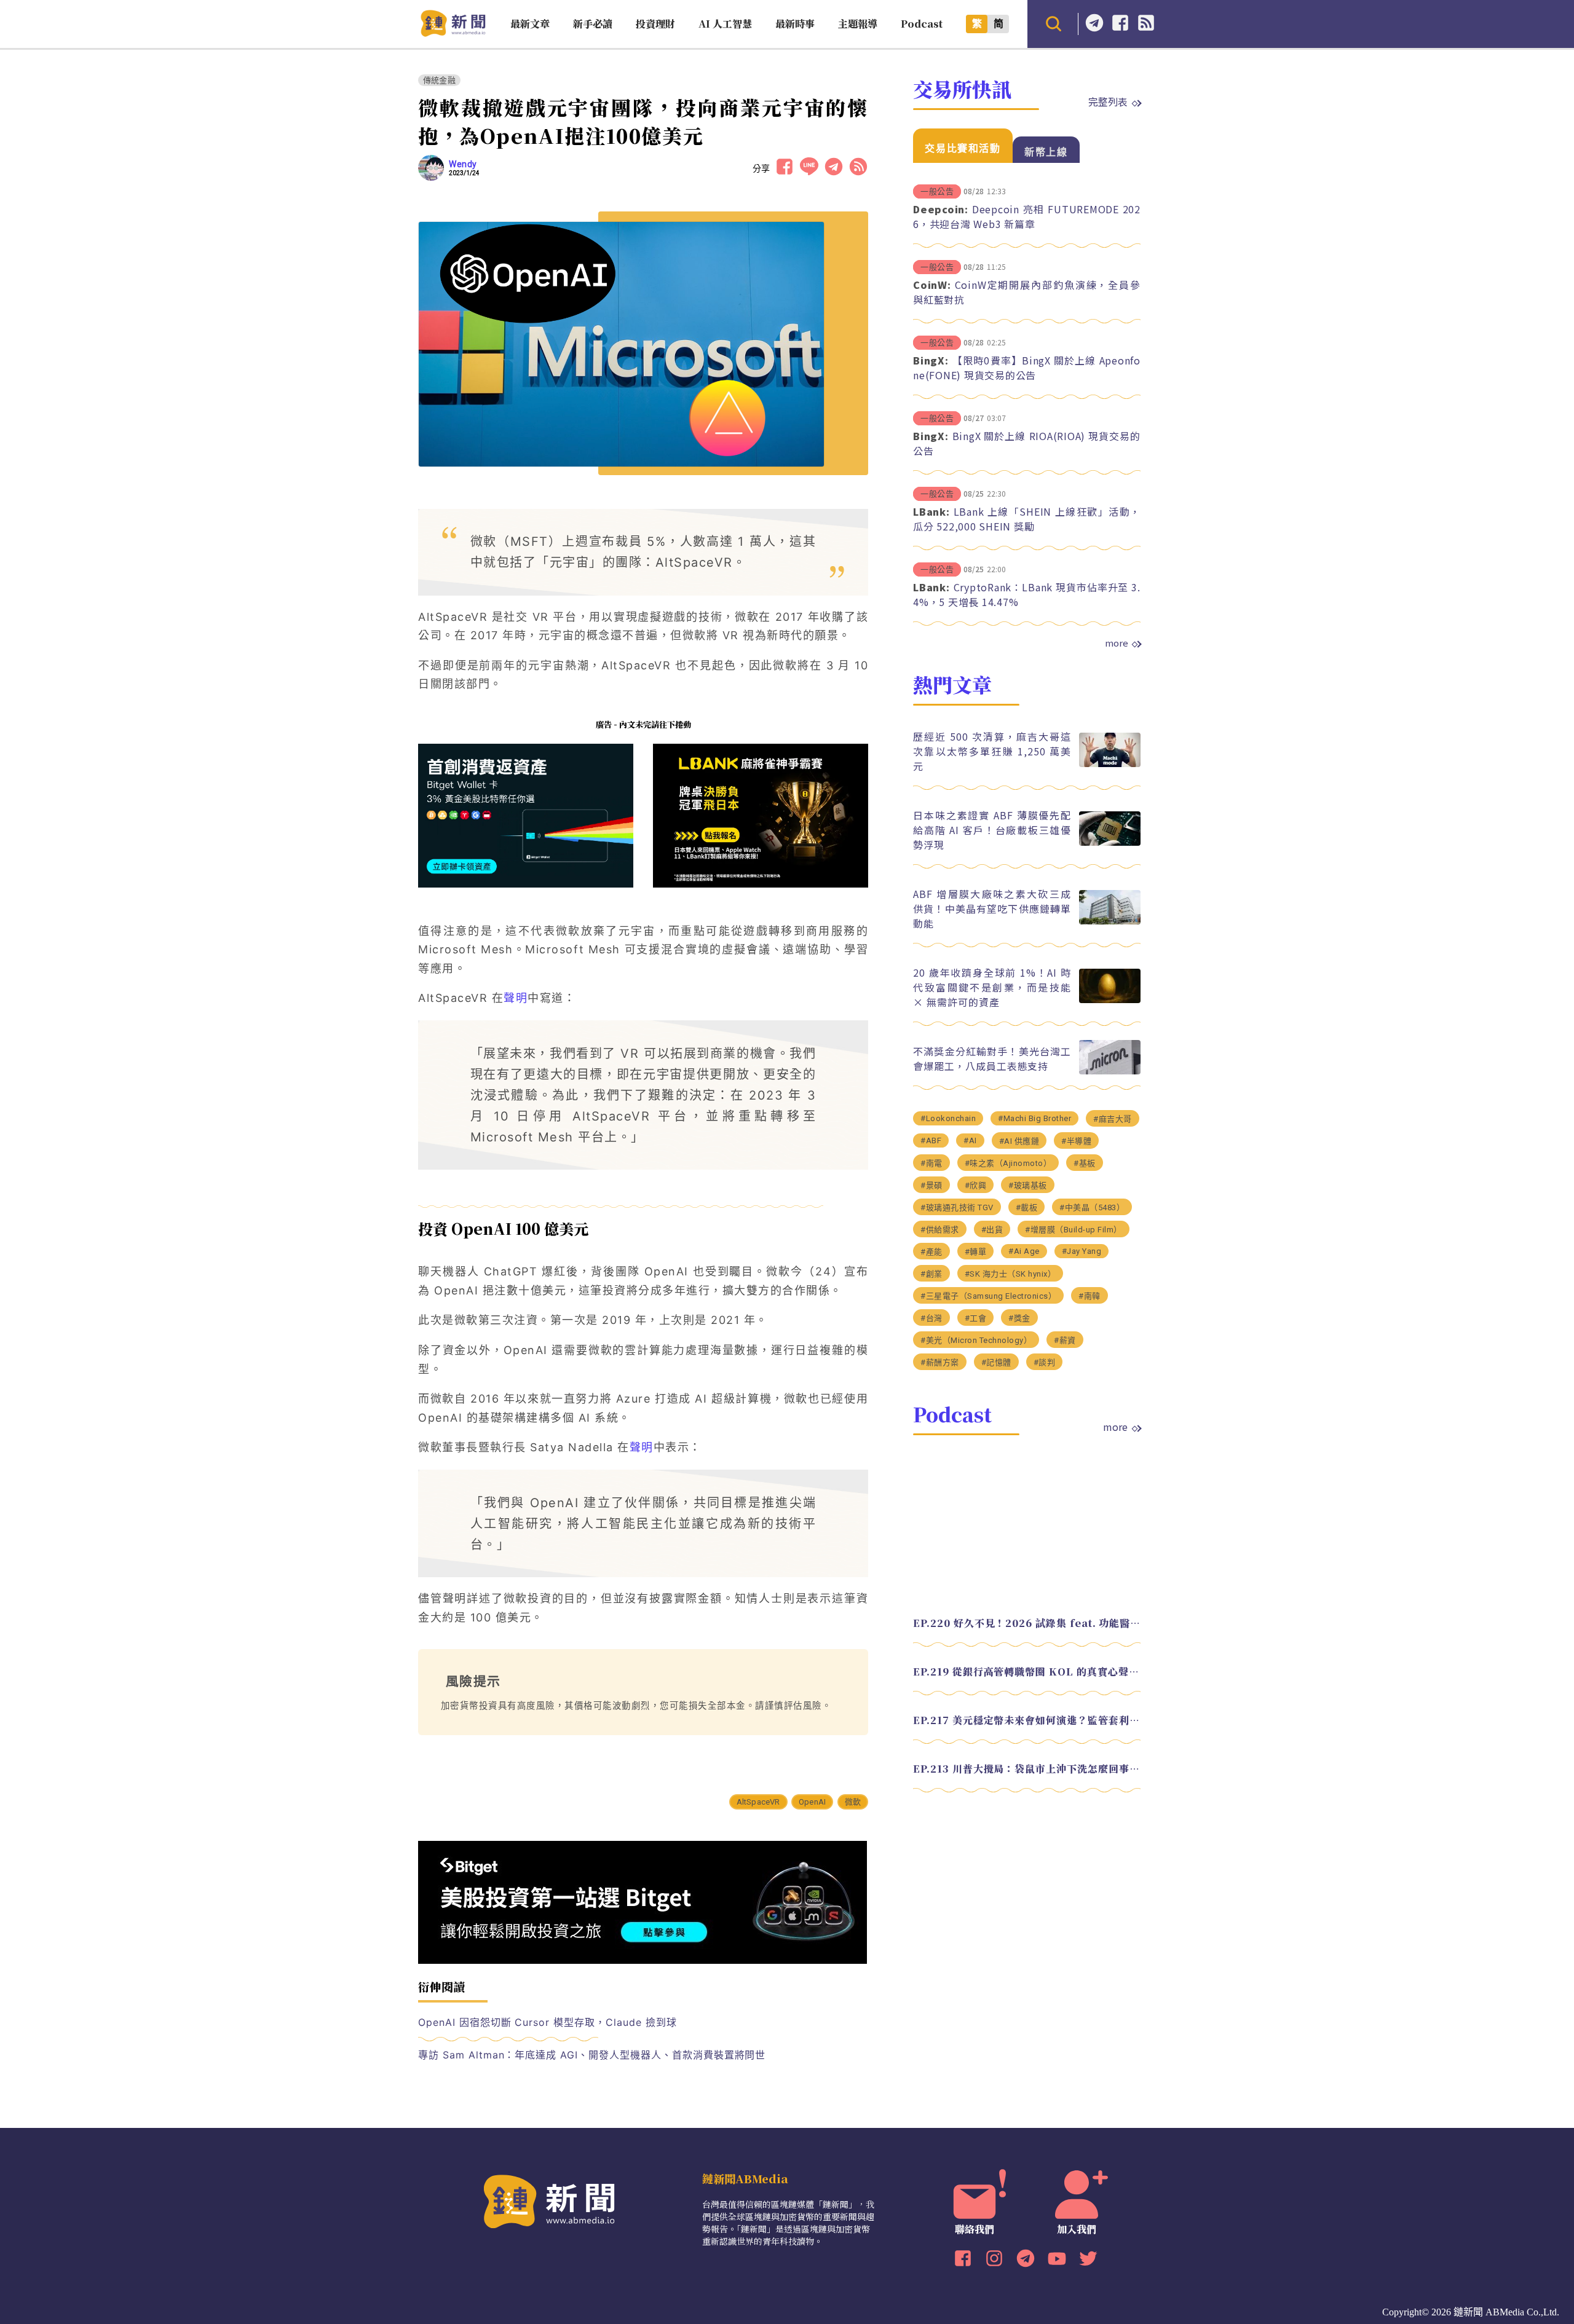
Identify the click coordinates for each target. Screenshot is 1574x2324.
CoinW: (932, 285)
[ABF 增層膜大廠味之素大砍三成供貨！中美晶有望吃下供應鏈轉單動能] (1110, 921)
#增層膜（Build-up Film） (1074, 1230)
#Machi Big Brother (1034, 1118)
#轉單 (976, 1252)
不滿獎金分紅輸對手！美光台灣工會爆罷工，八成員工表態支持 (992, 1058)
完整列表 (1108, 101)
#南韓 (1090, 1296)
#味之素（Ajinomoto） (1008, 1163)
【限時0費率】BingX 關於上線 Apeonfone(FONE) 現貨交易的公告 (1027, 368)
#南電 (931, 1163)
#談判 (1045, 1362)
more (1117, 643)
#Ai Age (1024, 1251)
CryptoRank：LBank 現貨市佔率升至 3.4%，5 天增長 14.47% (1027, 594)
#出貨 (992, 1230)
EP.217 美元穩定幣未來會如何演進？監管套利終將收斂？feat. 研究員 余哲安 (1027, 1720)
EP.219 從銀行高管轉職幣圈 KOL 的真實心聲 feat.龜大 (1027, 1672)
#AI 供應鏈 (1019, 1141)
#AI (970, 1140)
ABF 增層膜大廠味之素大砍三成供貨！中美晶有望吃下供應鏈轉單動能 (992, 908)
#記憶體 (996, 1362)
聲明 (516, 998)
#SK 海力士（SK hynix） (1010, 1274)
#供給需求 (940, 1230)
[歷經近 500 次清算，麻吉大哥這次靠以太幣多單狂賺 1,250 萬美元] (1110, 764)
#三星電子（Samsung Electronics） (988, 1296)
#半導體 (1076, 1141)
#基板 (1085, 1163)
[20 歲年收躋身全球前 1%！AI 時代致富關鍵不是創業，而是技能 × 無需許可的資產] (1110, 1000)
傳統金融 (439, 80)
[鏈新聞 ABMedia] (453, 33)
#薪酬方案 (940, 1362)
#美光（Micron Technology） (976, 1340)
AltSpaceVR (758, 1802)
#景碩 (931, 1185)
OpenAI (812, 1802)
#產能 (931, 1252)
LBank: (931, 511)
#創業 (931, 1274)
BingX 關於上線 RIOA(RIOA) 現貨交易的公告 (1027, 443)
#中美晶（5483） (1092, 1207)
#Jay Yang (1082, 1251)
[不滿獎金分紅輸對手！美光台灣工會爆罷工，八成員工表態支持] (1110, 1071)
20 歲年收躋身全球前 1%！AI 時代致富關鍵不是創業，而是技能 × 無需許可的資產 (992, 987)
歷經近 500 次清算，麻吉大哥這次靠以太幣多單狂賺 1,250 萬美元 (992, 751)
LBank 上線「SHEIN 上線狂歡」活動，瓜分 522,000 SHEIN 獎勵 (1027, 519)
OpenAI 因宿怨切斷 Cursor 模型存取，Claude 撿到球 (548, 2022)
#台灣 (931, 1318)
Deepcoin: (941, 209)
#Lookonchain (948, 1118)
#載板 (1027, 1207)
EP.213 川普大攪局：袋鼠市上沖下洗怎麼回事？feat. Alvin (1027, 1769)
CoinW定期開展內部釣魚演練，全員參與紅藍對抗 (1027, 292)
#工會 (976, 1318)
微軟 (853, 1802)
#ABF (931, 1140)
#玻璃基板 (1028, 1185)
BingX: (931, 360)
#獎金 (1019, 1318)
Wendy (463, 164)
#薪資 (1065, 1340)
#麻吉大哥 (1113, 1119)
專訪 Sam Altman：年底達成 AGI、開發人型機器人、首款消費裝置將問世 (592, 2055)
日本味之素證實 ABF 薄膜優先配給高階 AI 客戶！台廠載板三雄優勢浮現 (992, 830)
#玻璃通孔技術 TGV (957, 1207)
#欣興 (976, 1185)
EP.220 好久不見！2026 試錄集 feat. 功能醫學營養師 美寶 (1027, 1623)
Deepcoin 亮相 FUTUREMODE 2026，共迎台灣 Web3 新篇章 (1027, 216)
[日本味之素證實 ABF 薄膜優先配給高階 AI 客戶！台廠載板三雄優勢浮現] (1110, 842)
